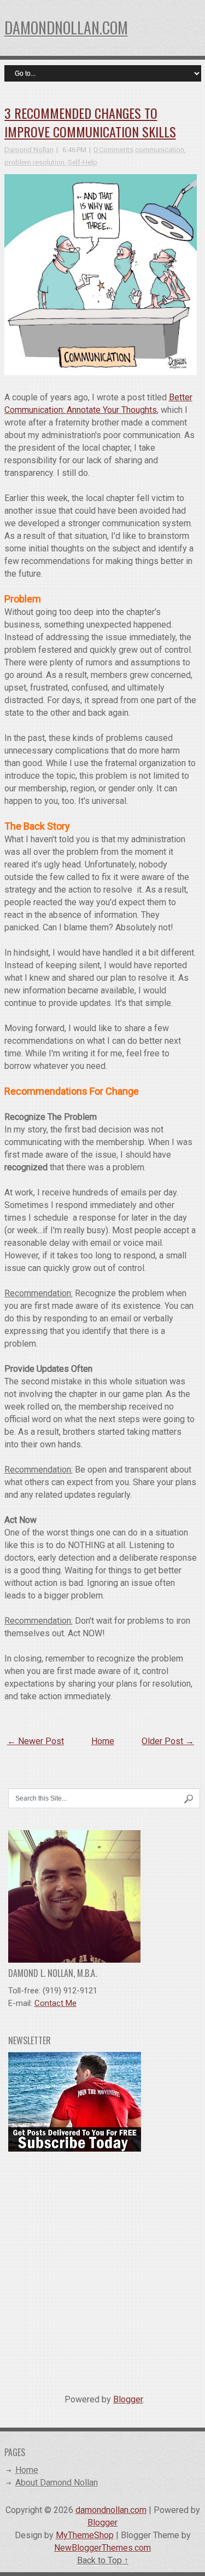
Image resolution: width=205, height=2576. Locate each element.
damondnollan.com (66, 28)
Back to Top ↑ (103, 2560)
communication (160, 150)
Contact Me (55, 2003)
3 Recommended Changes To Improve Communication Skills (90, 122)
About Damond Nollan (57, 2483)
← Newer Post (36, 1741)
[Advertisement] (102, 2269)
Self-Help (83, 162)
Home (103, 1741)
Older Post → (168, 1741)
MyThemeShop (85, 2535)
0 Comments (113, 150)
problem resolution (34, 162)
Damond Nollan (29, 150)
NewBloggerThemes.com (102, 2548)
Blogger (128, 2399)
